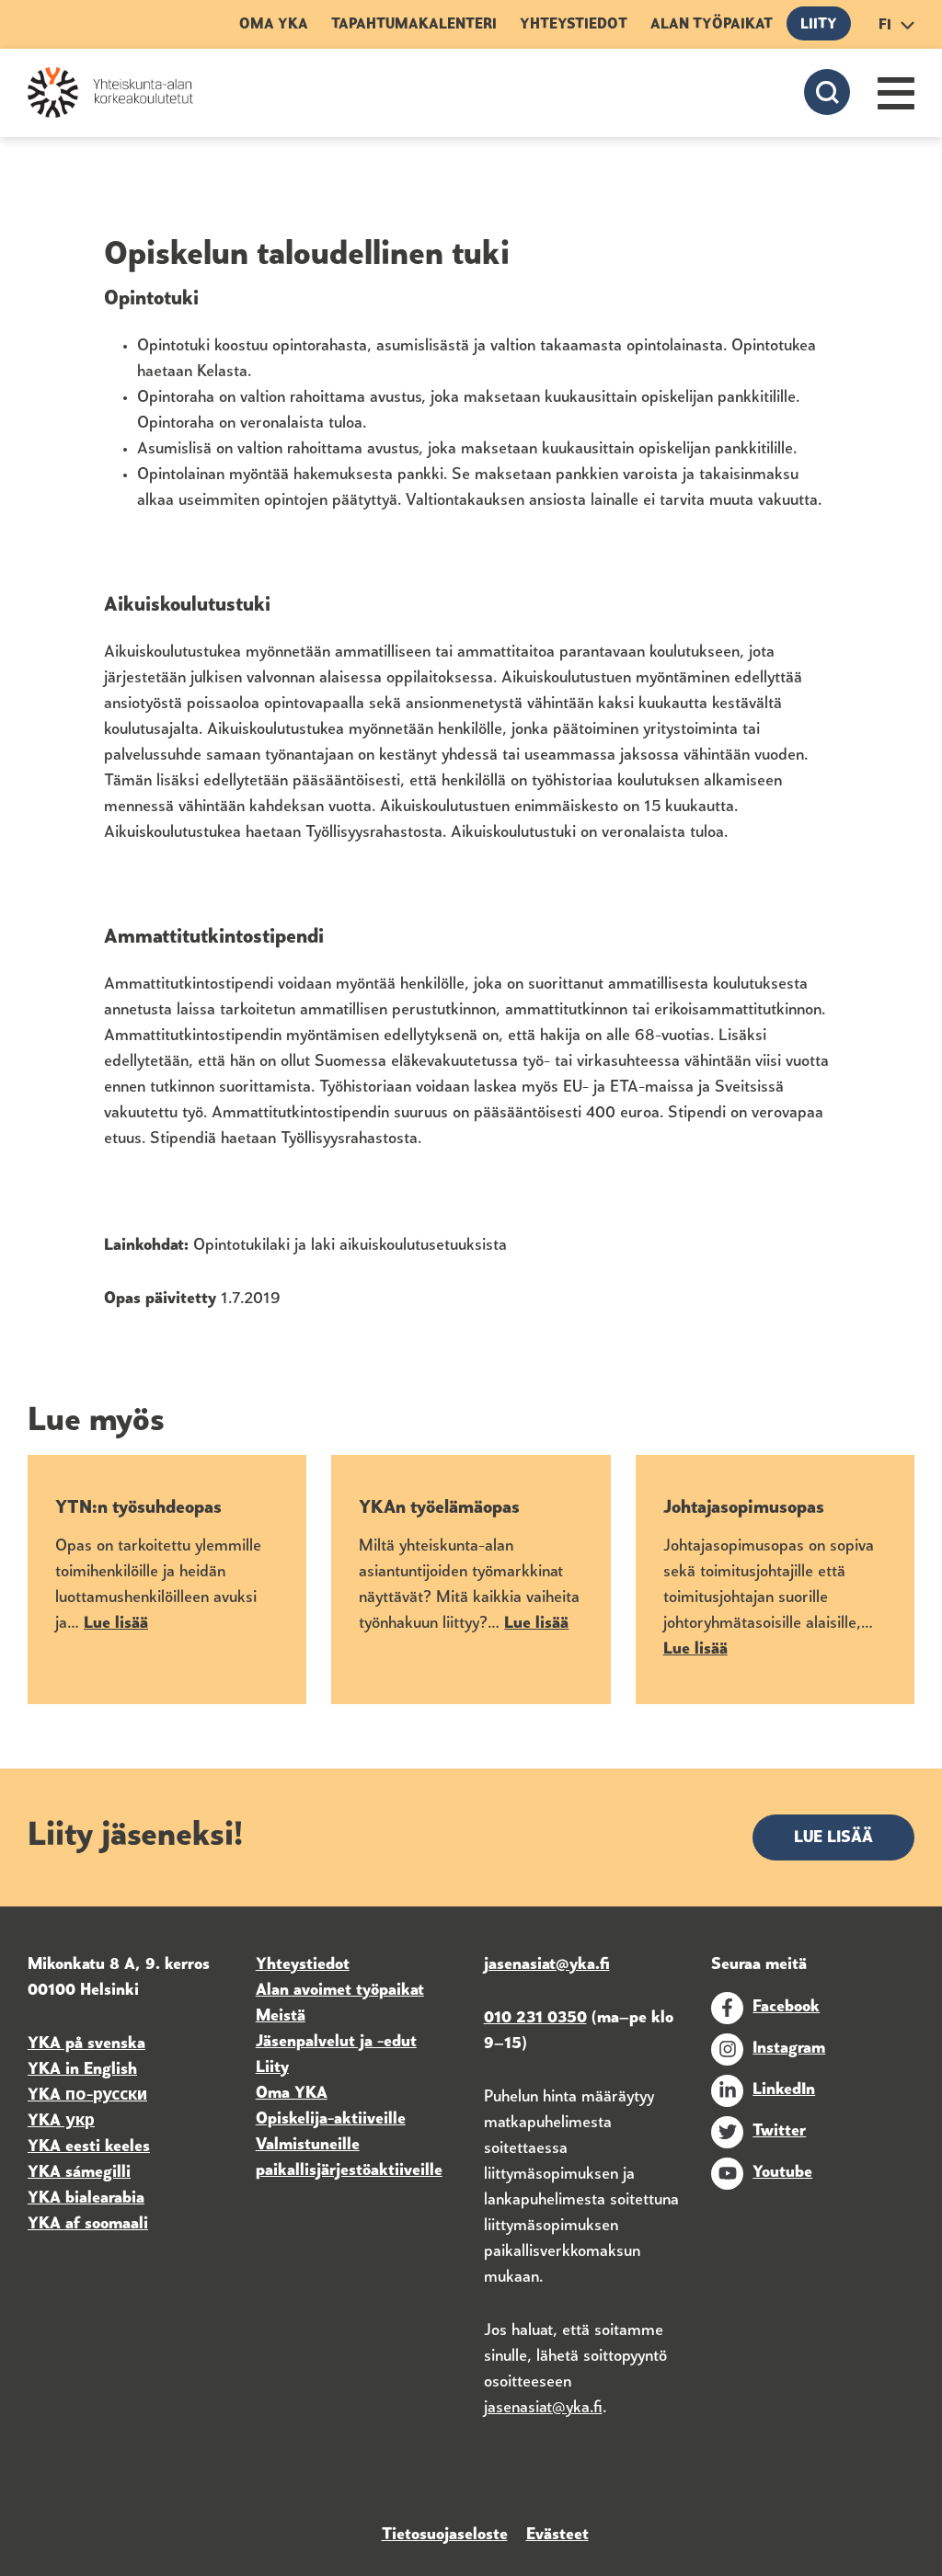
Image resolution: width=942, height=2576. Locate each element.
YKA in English (82, 2070)
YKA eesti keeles (89, 2147)
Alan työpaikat (712, 25)
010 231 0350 (535, 2019)
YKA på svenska (86, 2044)
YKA (46, 2096)
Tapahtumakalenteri (414, 25)
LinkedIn (784, 2090)
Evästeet (557, 2536)
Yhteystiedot (574, 25)
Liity (819, 25)
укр (78, 2122)
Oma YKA (274, 25)
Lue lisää (833, 1838)
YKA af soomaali (88, 2225)
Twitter (779, 2132)
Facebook (786, 2008)
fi (885, 26)
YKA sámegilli (79, 2173)
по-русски (106, 2096)
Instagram (789, 2049)
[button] (896, 93)
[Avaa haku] (827, 92)
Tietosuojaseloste (445, 2536)
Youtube (782, 2173)
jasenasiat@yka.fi (543, 2409)
